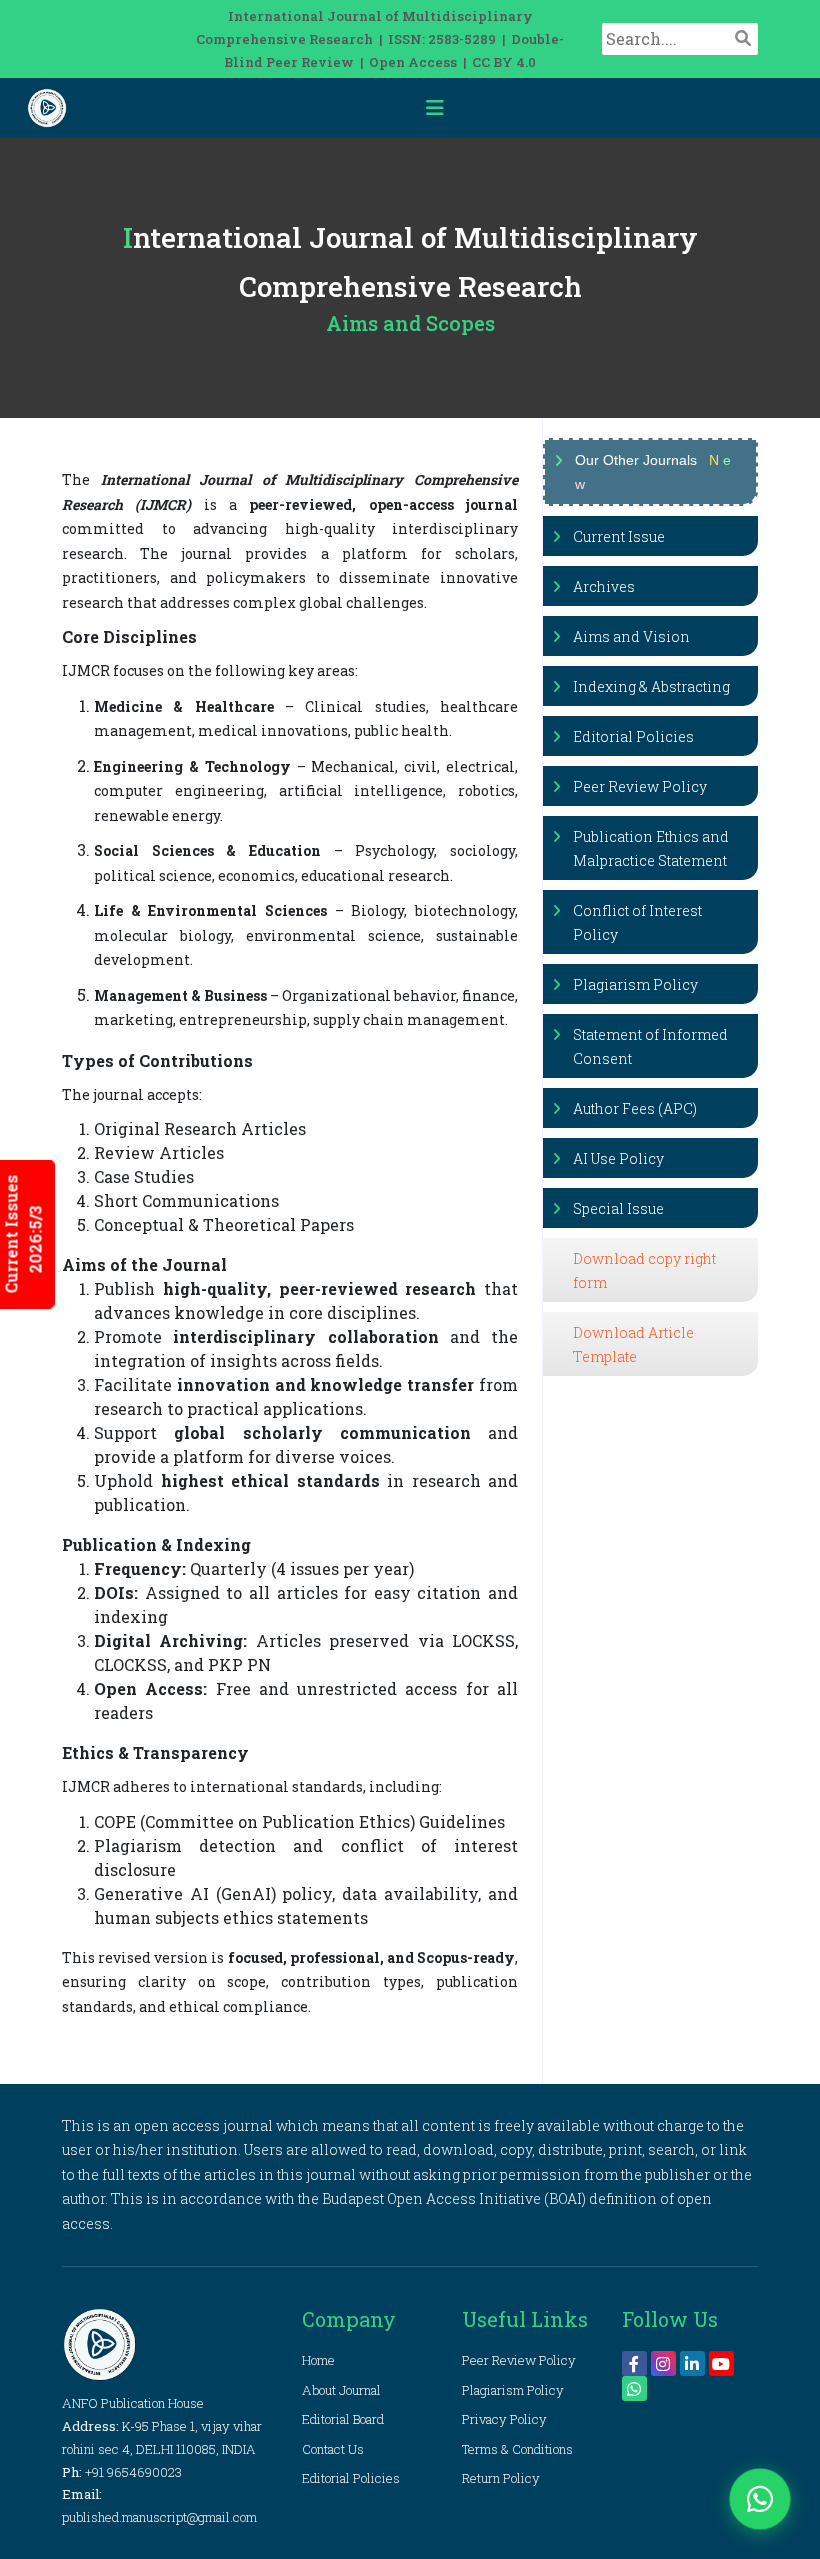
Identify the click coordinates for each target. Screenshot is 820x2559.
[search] (743, 38)
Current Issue (619, 536)
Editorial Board (343, 2419)
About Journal (341, 2390)
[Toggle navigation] (435, 108)
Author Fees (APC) (635, 1108)
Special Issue (618, 1208)
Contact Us (333, 2449)
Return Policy (501, 2478)
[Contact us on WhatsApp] (760, 2499)
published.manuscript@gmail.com (159, 2517)
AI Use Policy (618, 1158)
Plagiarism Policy (635, 984)
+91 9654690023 (133, 2472)
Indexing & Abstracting (651, 686)
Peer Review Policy (640, 786)
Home (318, 2360)
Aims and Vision (631, 636)
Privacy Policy (504, 2419)
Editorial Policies (633, 736)
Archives (604, 586)
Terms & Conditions (517, 2449)
